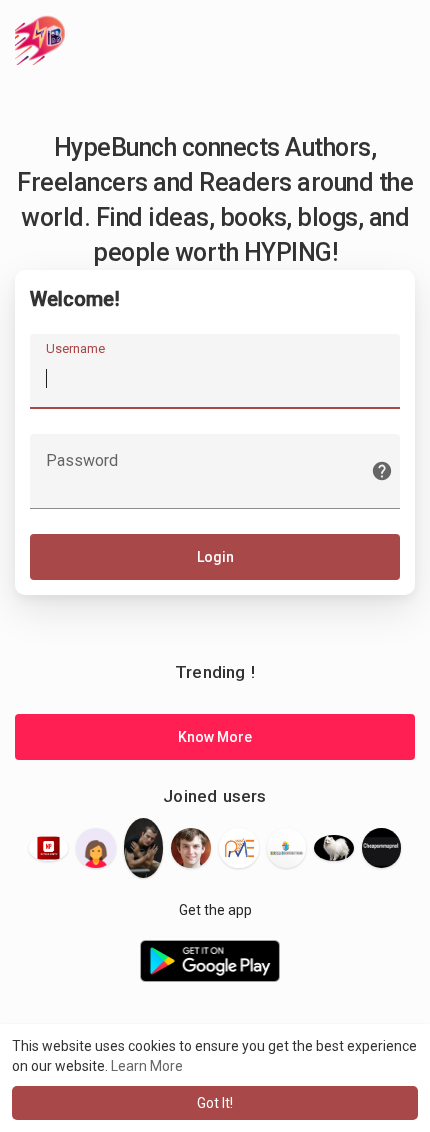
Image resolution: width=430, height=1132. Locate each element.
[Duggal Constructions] (287, 847)
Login (215, 557)
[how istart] (334, 848)
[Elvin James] (191, 848)
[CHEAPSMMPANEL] (382, 848)
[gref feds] (96, 848)
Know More (215, 737)
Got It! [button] (215, 1103)
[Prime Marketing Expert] (239, 848)
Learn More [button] (147, 1066)
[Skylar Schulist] (144, 847)
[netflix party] (49, 847)
